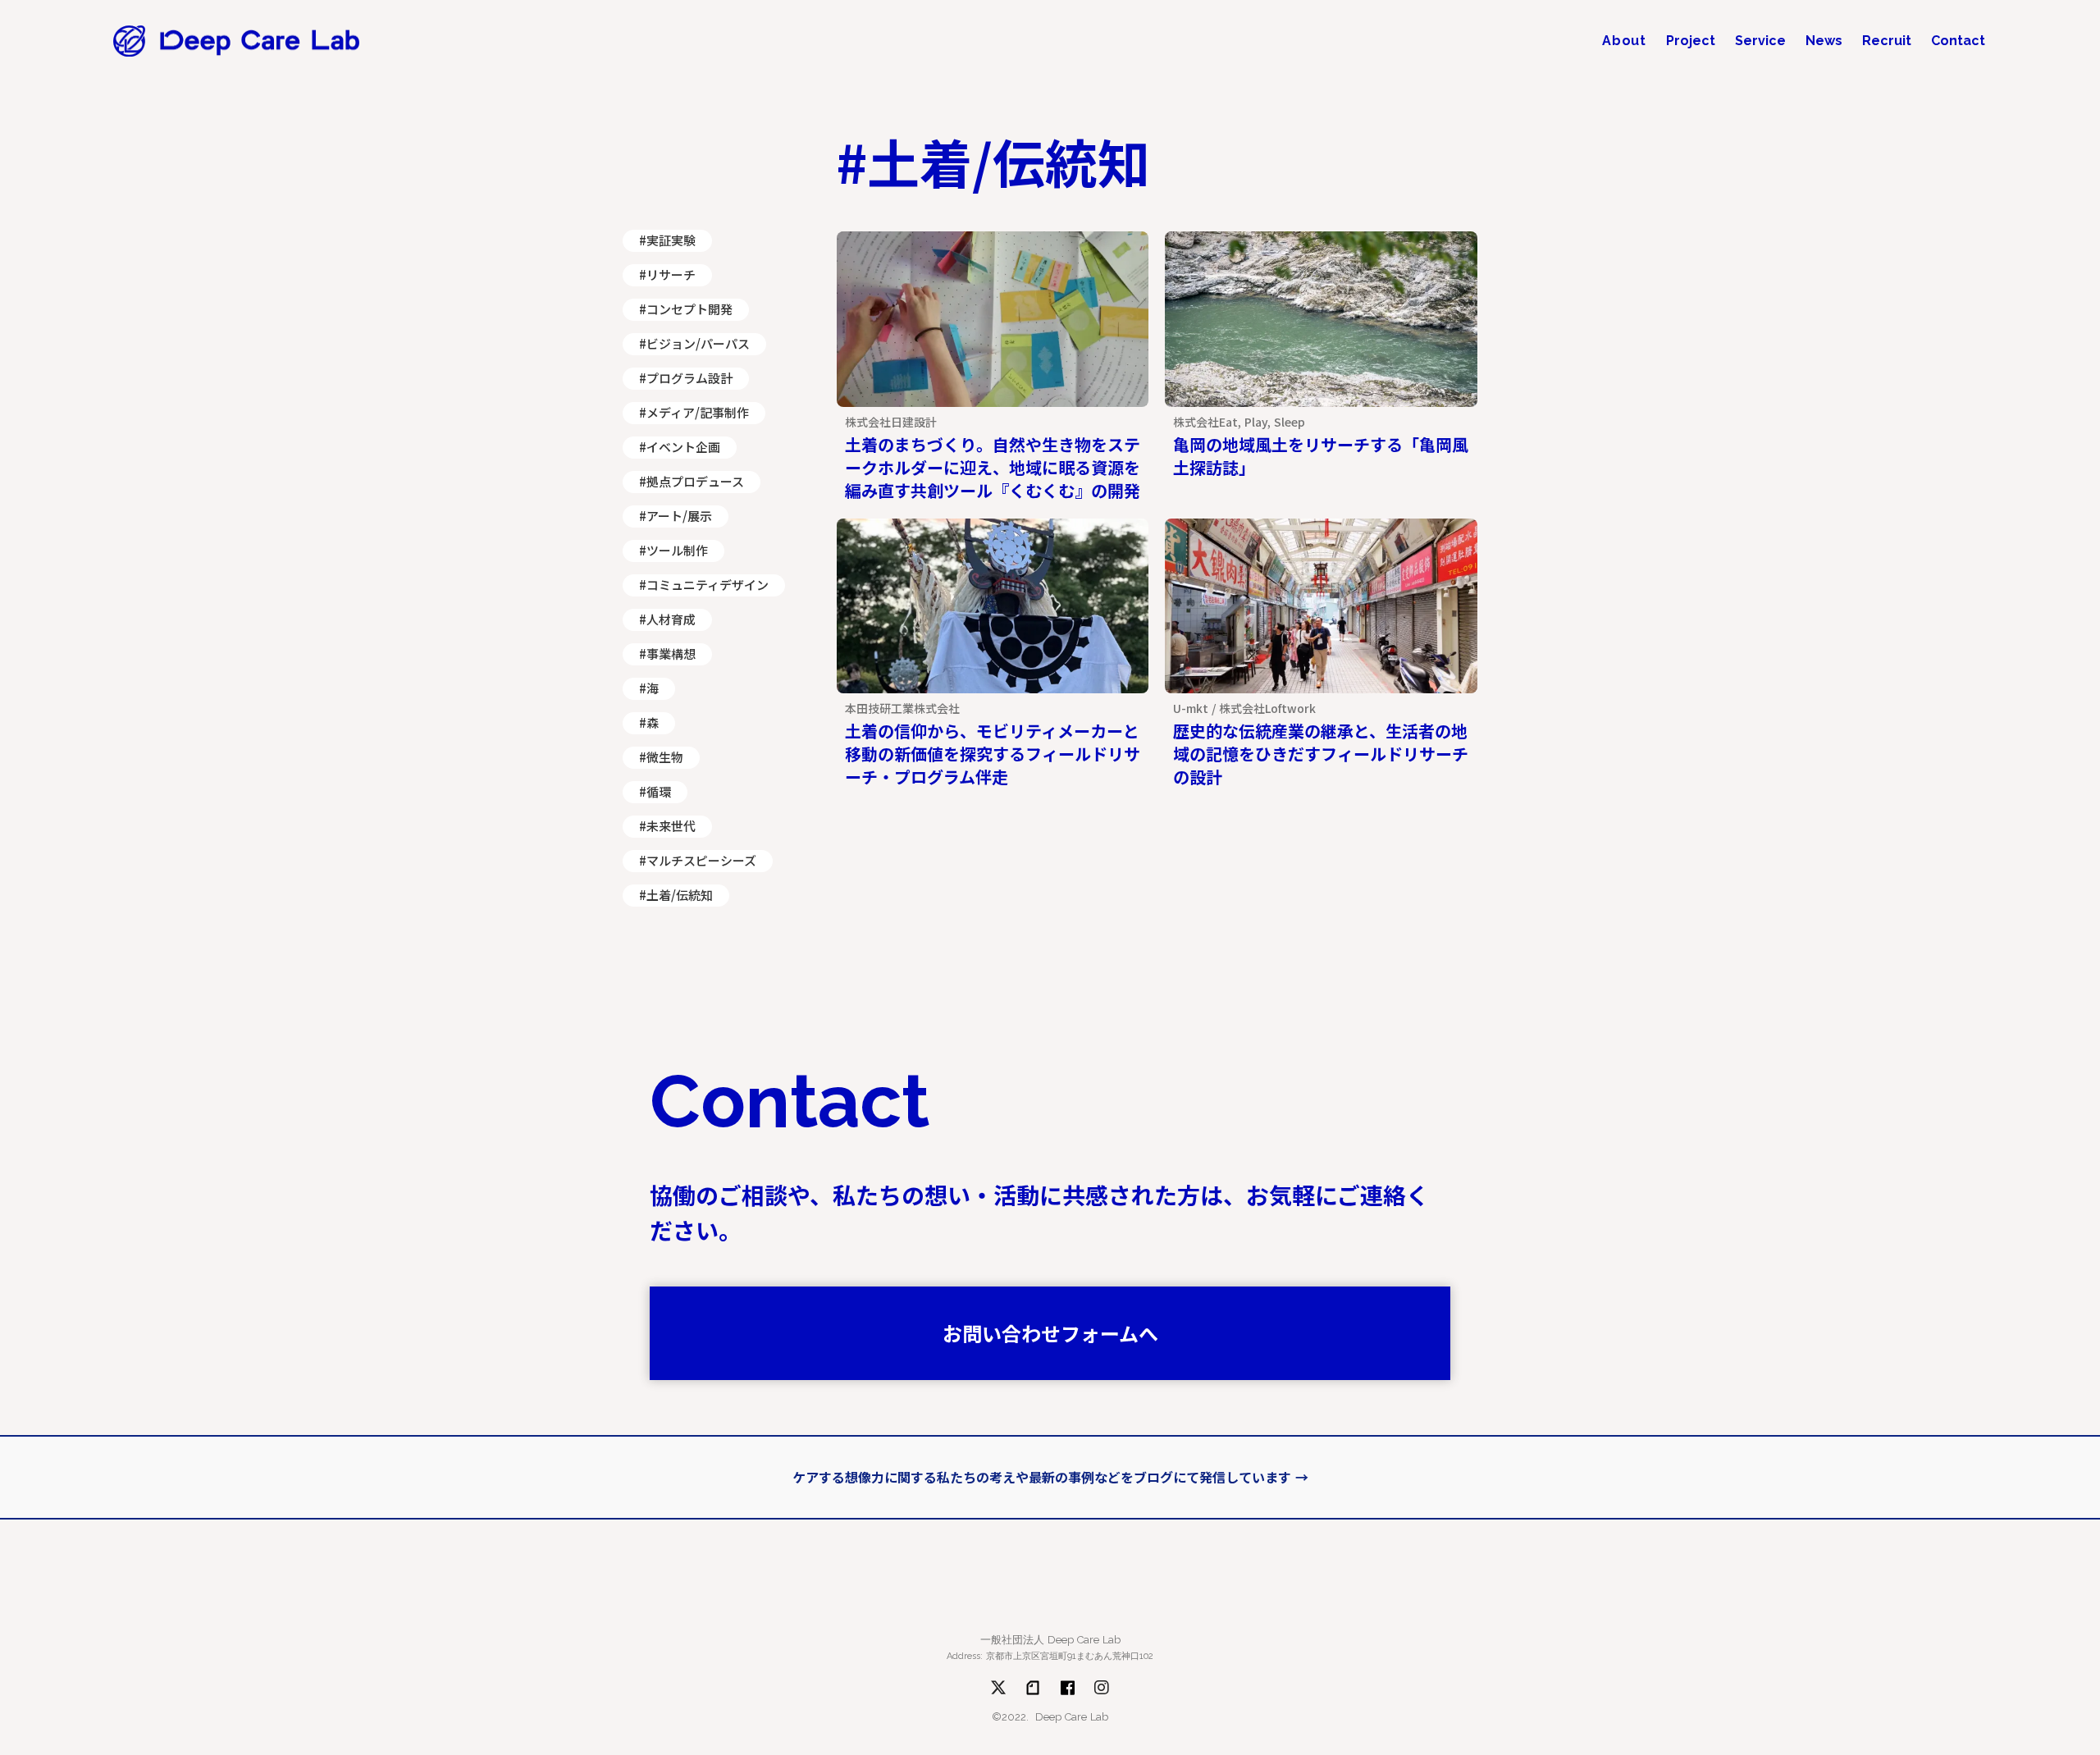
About (1624, 41)
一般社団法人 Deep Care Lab (1050, 1640)
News (1824, 41)
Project (1691, 41)
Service (1760, 41)
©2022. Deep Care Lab (1050, 1717)
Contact (1958, 41)
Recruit (1887, 41)
